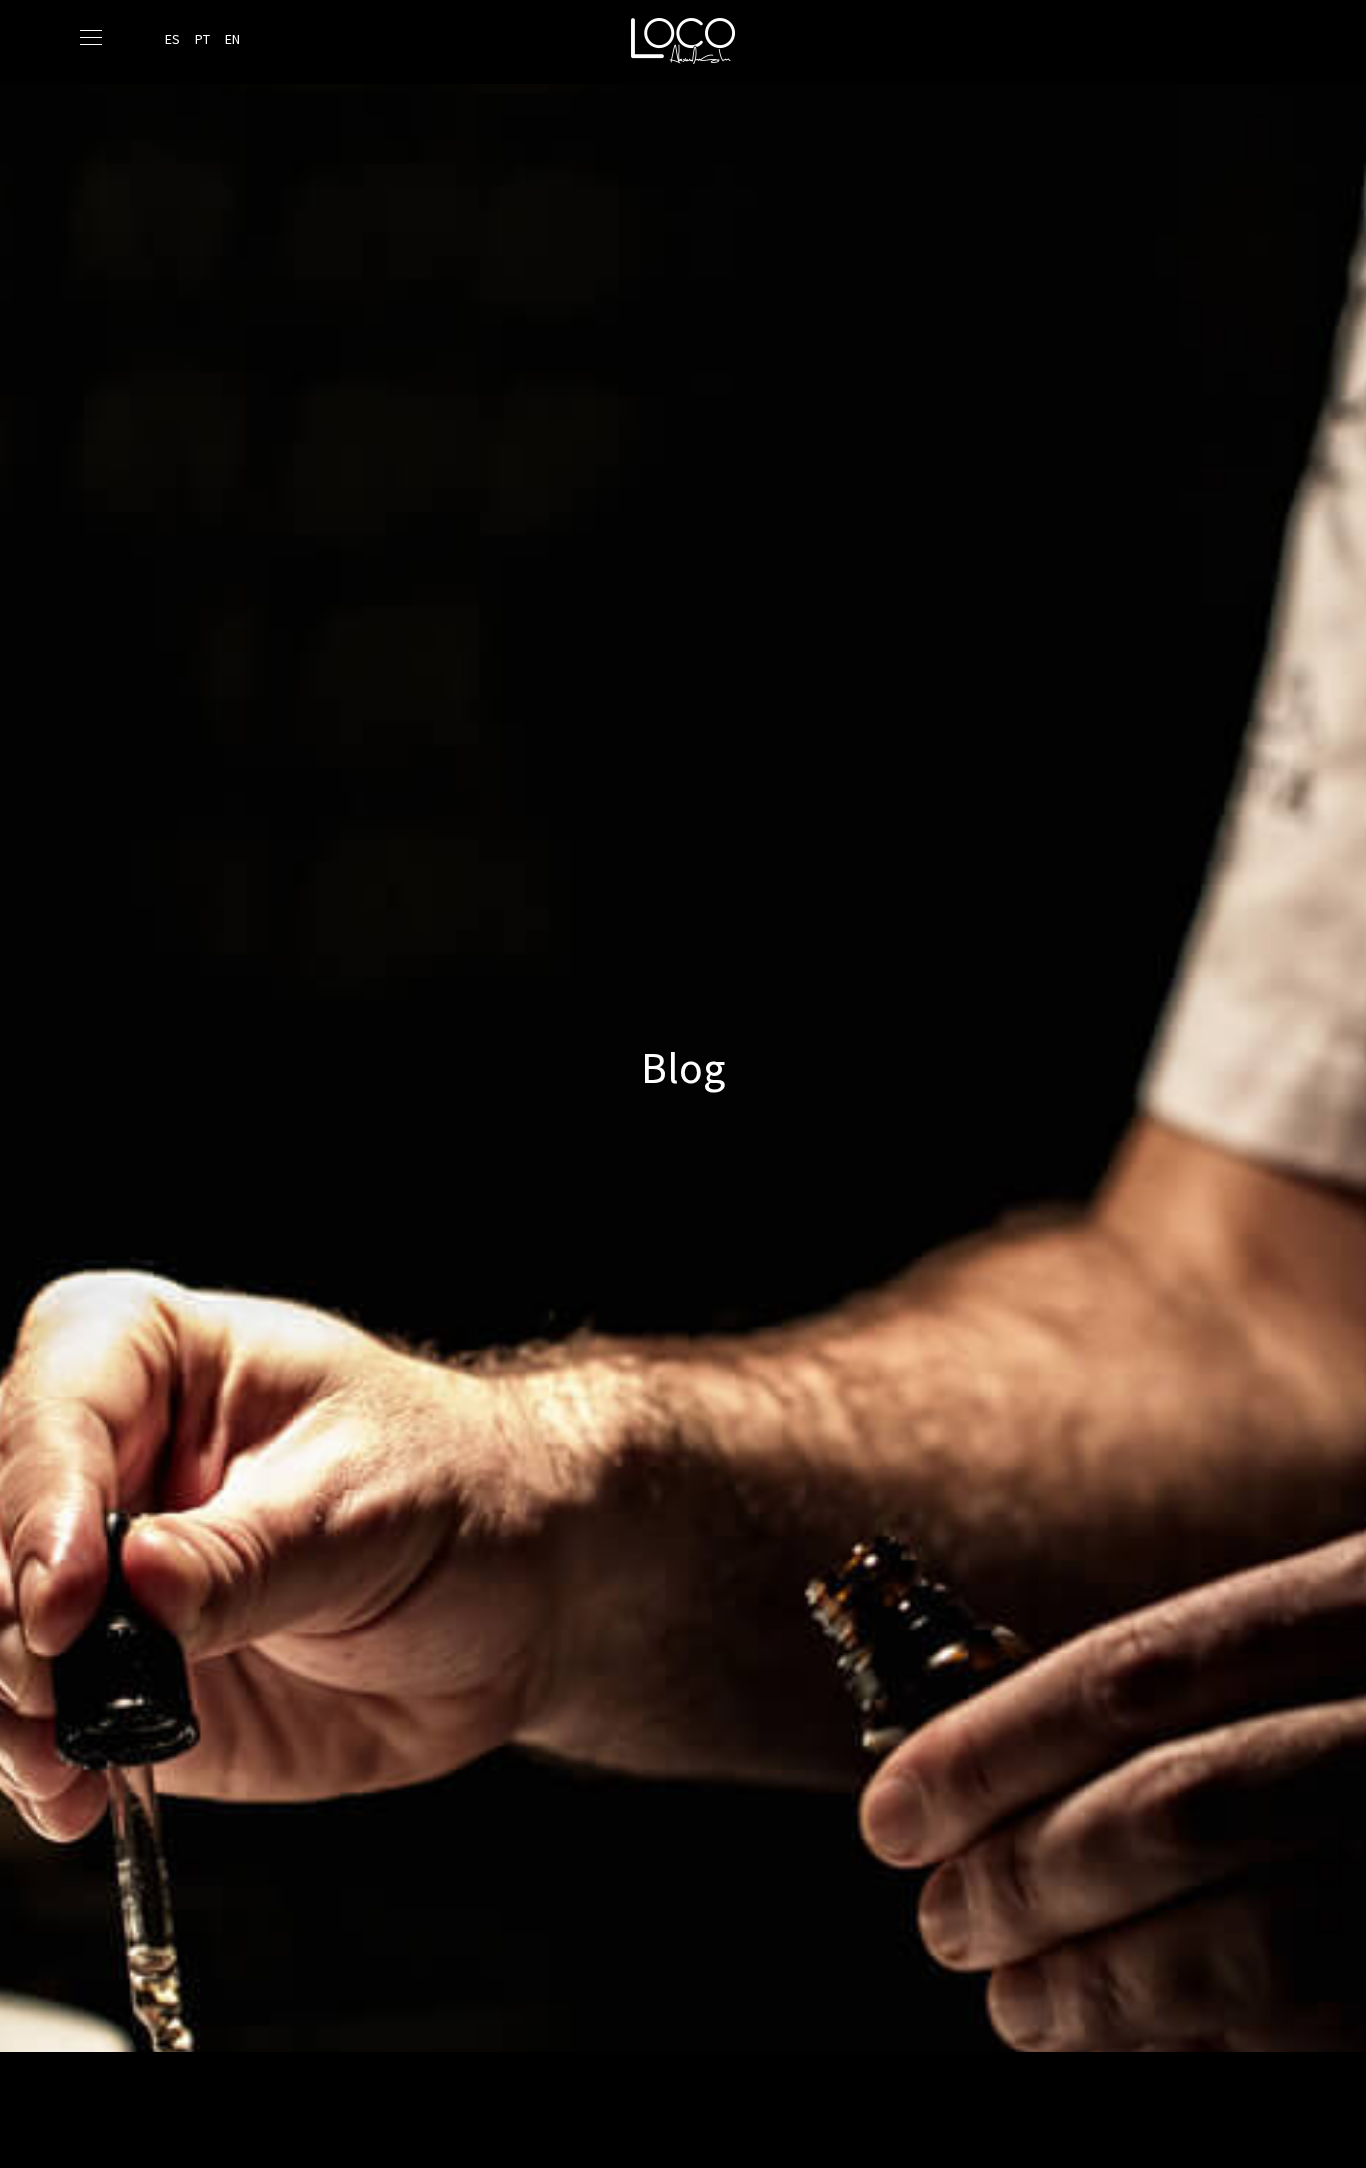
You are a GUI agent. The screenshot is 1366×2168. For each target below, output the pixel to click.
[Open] (91, 37)
